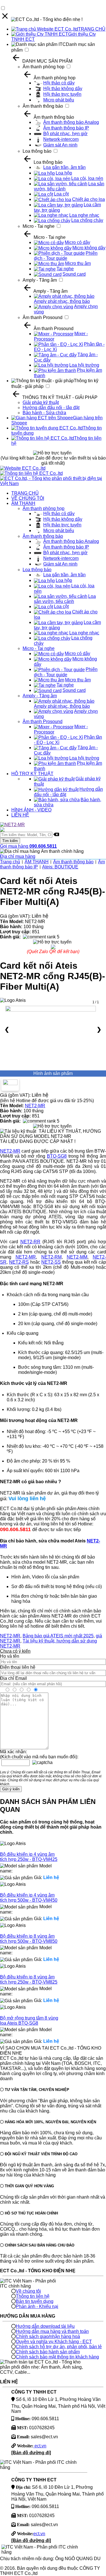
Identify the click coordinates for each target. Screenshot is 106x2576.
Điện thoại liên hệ (18, 1667)
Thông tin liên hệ (33, 2296)
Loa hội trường (84, 365)
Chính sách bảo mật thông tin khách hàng (57, 2357)
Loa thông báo (37, 151)
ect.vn (40, 2446)
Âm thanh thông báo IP (66, 128)
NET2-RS (19, 1262)
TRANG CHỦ (92, 29)
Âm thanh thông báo (43, 106)
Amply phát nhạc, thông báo (62, 301)
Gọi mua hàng (28, 846)
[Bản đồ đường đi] (31, 2453)
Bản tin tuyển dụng (35, 2301)
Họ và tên (10, 1656)
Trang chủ (10, 862)
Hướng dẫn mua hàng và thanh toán (52, 2331)
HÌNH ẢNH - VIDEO (31, 810)
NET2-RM (51, 1257)
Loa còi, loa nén (87, 178)
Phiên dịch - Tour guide (66, 256)
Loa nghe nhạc (84, 215)
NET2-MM (77, 1257)
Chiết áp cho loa (88, 199)
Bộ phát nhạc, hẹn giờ (65, 134)
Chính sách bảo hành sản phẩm (48, 2352)
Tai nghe (65, 269)
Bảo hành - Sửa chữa (44, 413)
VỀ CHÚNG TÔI (28, 498)
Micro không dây (89, 248)
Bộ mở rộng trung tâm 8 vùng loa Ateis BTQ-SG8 (29, 2021)
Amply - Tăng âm (40, 280)
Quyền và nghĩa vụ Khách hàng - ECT (54, 2342)
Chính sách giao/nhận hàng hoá (48, 2336)
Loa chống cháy (87, 220)
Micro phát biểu (59, 100)
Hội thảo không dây (63, 89)
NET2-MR (35, 1106)
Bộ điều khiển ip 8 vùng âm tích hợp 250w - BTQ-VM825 (29, 1979)
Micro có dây (77, 242)
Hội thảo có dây (59, 83)
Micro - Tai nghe (39, 226)
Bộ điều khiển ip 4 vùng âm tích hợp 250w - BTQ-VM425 (29, 1857)
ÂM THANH (23, 503)
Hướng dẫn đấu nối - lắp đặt (51, 408)
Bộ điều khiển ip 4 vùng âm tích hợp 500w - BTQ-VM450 (29, 1898)
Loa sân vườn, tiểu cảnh (65, 599)
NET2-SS (51, 1262)
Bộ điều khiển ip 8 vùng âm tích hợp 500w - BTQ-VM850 (29, 1939)
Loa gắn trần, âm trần (64, 167)
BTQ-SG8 (57, 1156)
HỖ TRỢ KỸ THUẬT (32, 774)
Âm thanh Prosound (43, 317)
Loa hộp (64, 173)
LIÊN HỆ (20, 815)
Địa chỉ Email (13, 1678)
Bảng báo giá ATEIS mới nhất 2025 (58, 1636)
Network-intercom (61, 139)
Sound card (74, 274)
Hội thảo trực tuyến (62, 94)
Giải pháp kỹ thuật (41, 402)
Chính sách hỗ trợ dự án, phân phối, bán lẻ (59, 2347)
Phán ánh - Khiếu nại (37, 2306)
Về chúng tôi (28, 2291)
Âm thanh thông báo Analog (71, 122)
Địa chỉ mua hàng (18, 856)
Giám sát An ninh (60, 145)
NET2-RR (30, 1242)
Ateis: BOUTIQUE (60, 867)
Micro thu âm (78, 263)
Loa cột (61, 194)
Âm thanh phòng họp (44, 67)
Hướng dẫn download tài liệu (45, 2326)
